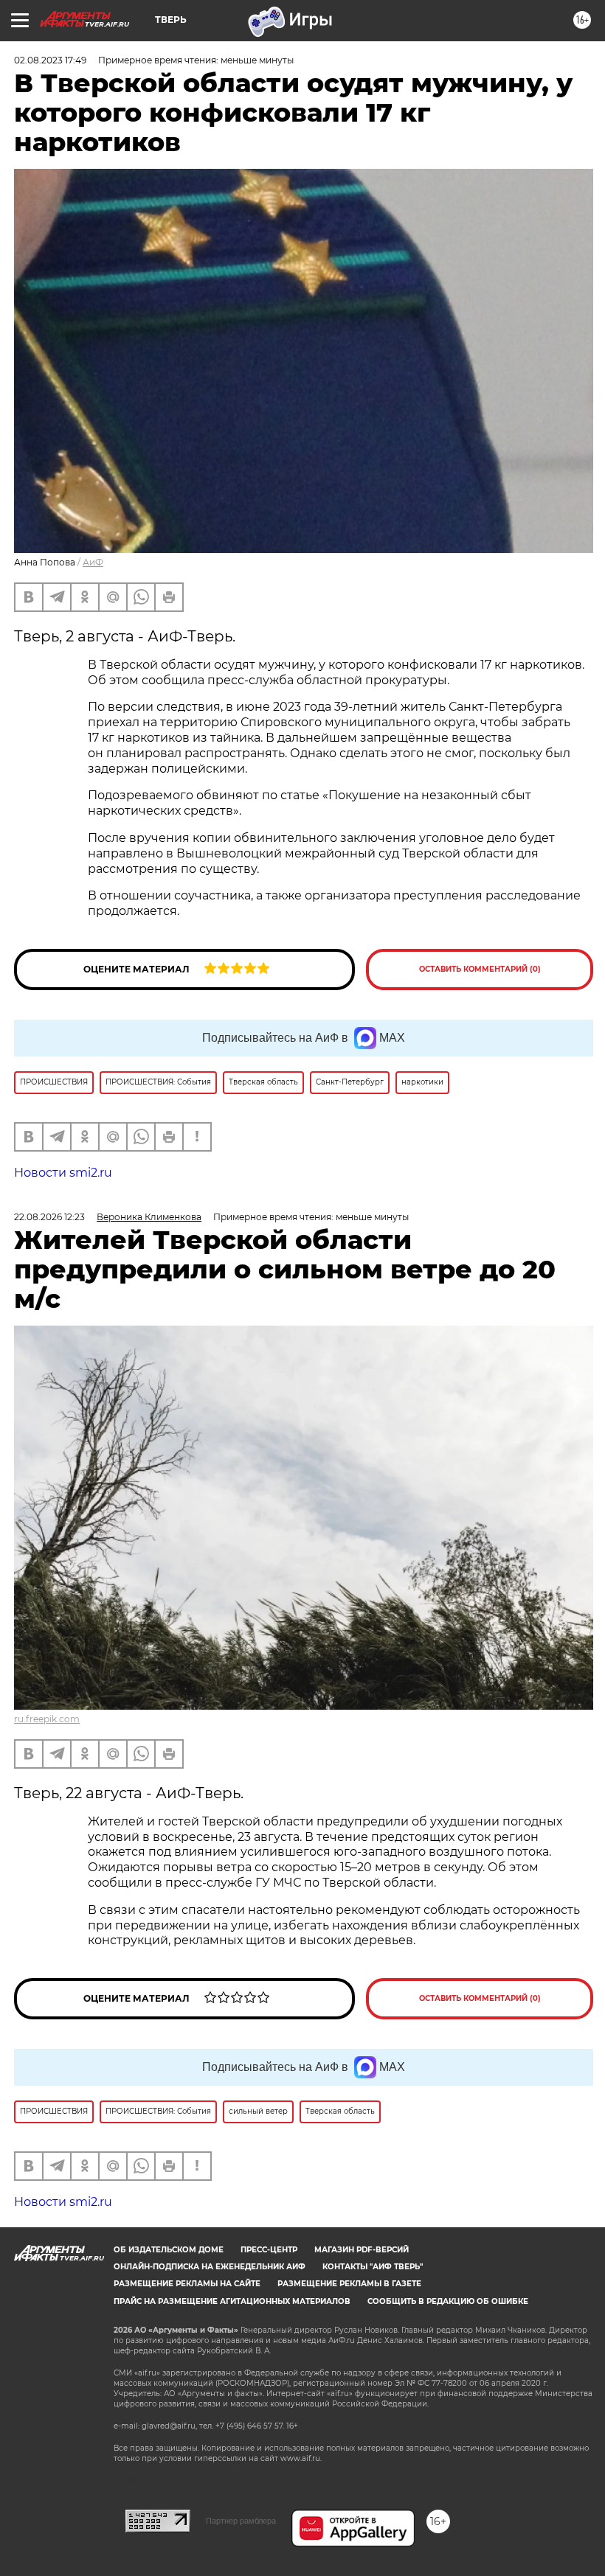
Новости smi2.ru (63, 1173)
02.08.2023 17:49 (50, 60)
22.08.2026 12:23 (49, 1217)
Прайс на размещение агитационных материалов (232, 2301)
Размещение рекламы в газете (349, 2284)
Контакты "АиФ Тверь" (373, 2267)
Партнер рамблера (241, 2521)
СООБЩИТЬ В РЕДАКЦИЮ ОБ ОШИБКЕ (448, 2301)
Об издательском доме (169, 2250)
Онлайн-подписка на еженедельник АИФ (210, 2267)
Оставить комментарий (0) (480, 969)
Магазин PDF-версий (362, 2250)
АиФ (93, 562)
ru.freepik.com (47, 1719)
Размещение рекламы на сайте (187, 2284)
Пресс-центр (269, 2250)
